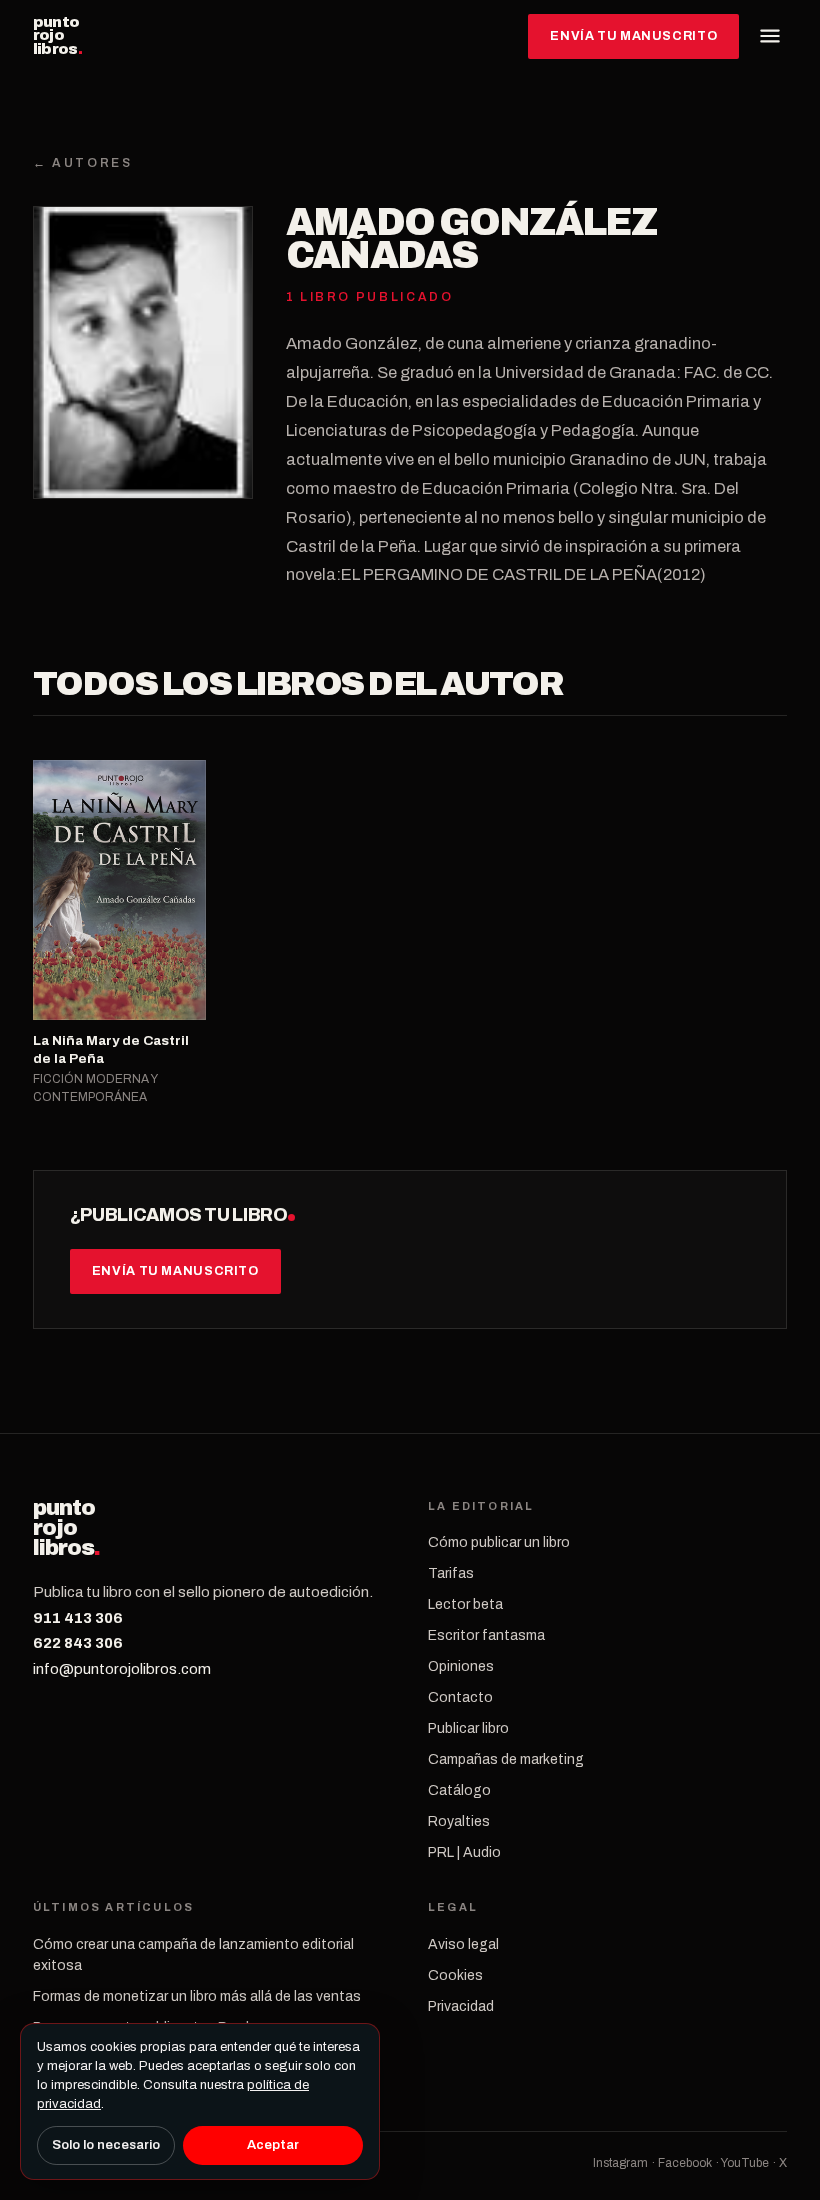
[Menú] (770, 36)
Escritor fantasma (486, 1635)
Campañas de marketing (506, 1759)
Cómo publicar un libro (499, 1542)
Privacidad (461, 2006)
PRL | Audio (464, 1852)
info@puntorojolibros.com (122, 1669)
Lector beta (465, 1604)
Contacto (460, 1697)
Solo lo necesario (106, 2145)
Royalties (459, 1821)
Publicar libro (468, 1728)
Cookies (455, 1975)
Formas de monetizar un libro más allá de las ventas (197, 1996)
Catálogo (459, 1790)
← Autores (83, 163)
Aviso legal (463, 1944)
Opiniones (461, 1666)
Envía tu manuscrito (633, 36)
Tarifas (451, 1573)
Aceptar (273, 2145)
